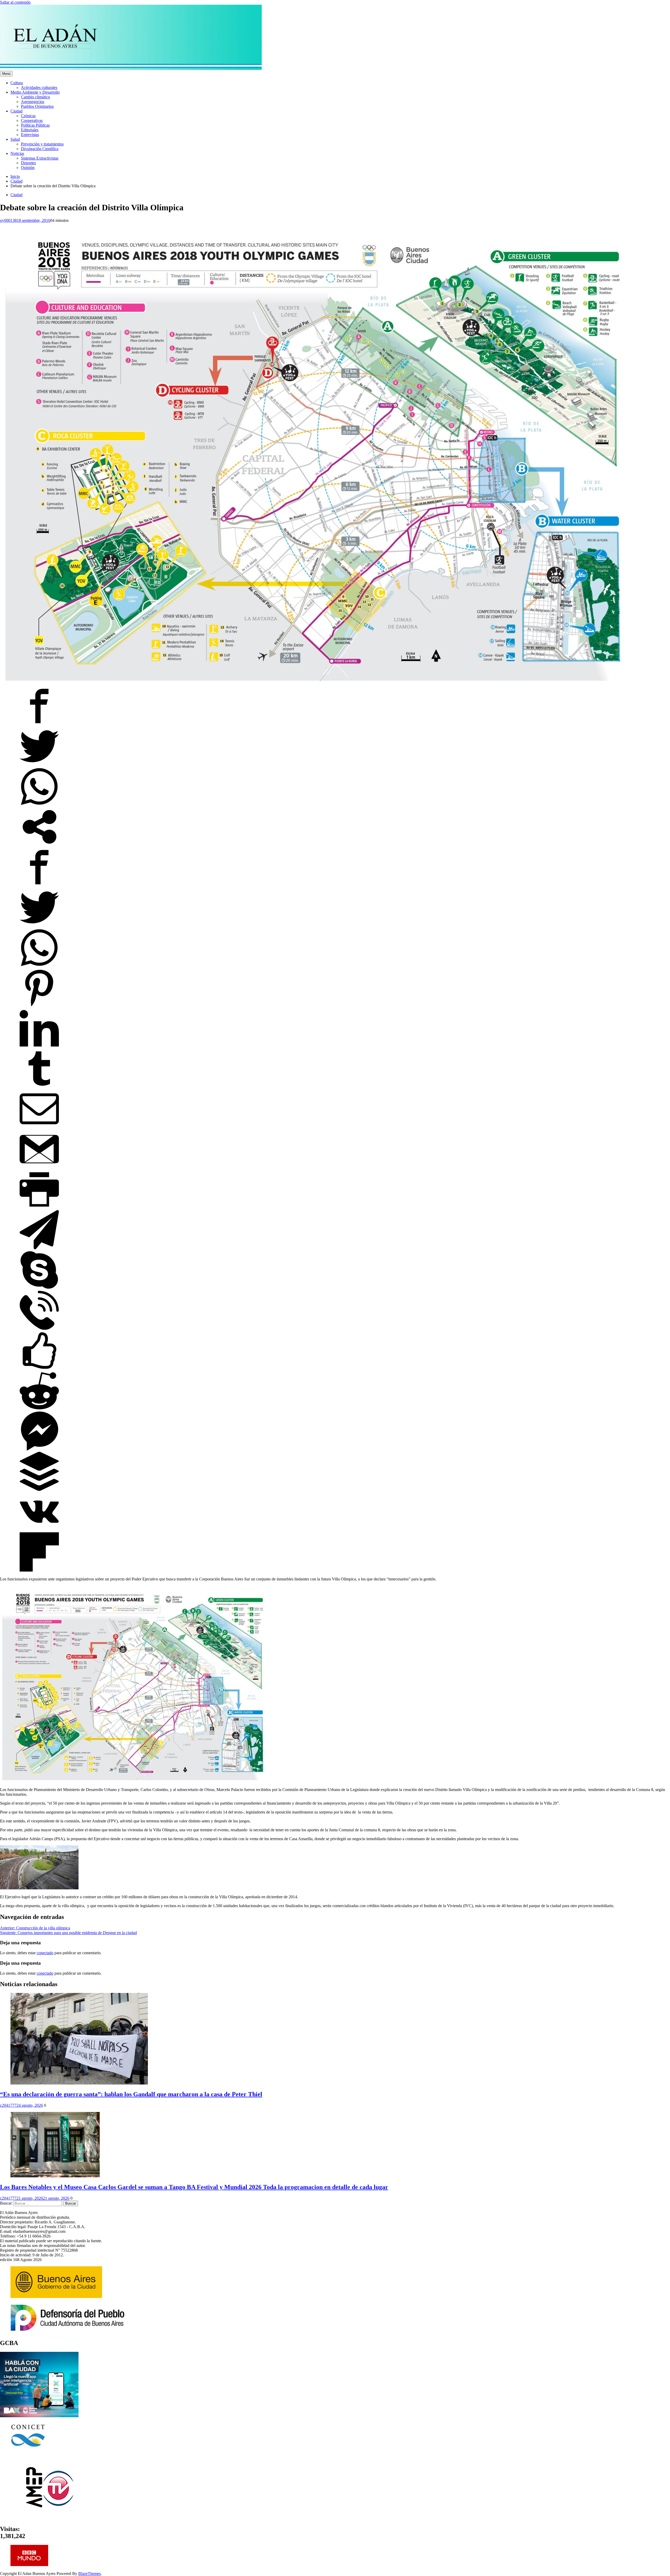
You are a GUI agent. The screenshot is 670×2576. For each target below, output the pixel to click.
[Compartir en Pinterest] (39, 1006)
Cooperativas (32, 120)
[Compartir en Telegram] (39, 1248)
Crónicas (28, 116)
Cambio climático (35, 97)
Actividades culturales (39, 87)
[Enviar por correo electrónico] (39, 1127)
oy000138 (8, 220)
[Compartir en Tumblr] (39, 1087)
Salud (15, 139)
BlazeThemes (90, 2574)
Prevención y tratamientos (42, 144)
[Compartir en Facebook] (39, 724)
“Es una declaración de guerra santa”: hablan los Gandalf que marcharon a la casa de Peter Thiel (131, 2094)
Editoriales (30, 130)
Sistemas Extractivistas (40, 158)
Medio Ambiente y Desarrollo (35, 92)
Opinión (28, 168)
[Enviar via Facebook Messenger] (39, 1449)
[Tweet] (39, 764)
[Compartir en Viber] (39, 1328)
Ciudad (16, 111)
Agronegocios (33, 102)
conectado (45, 1953)
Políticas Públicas (35, 125)
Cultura (17, 83)
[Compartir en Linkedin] (39, 1046)
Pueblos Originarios (37, 106)
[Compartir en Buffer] (39, 1490)
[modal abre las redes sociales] (39, 845)
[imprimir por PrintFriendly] (39, 1208)
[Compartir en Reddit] (39, 1409)
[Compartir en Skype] (39, 1288)
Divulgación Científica (40, 149)
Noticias (17, 153)
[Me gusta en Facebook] (39, 1369)
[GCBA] (39, 2416)
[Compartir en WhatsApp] (39, 805)
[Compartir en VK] (39, 1530)
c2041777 (8, 2105)
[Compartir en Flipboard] (39, 1570)
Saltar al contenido (15, 2)
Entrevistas (30, 135)
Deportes (28, 163)
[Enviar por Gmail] (39, 1167)
